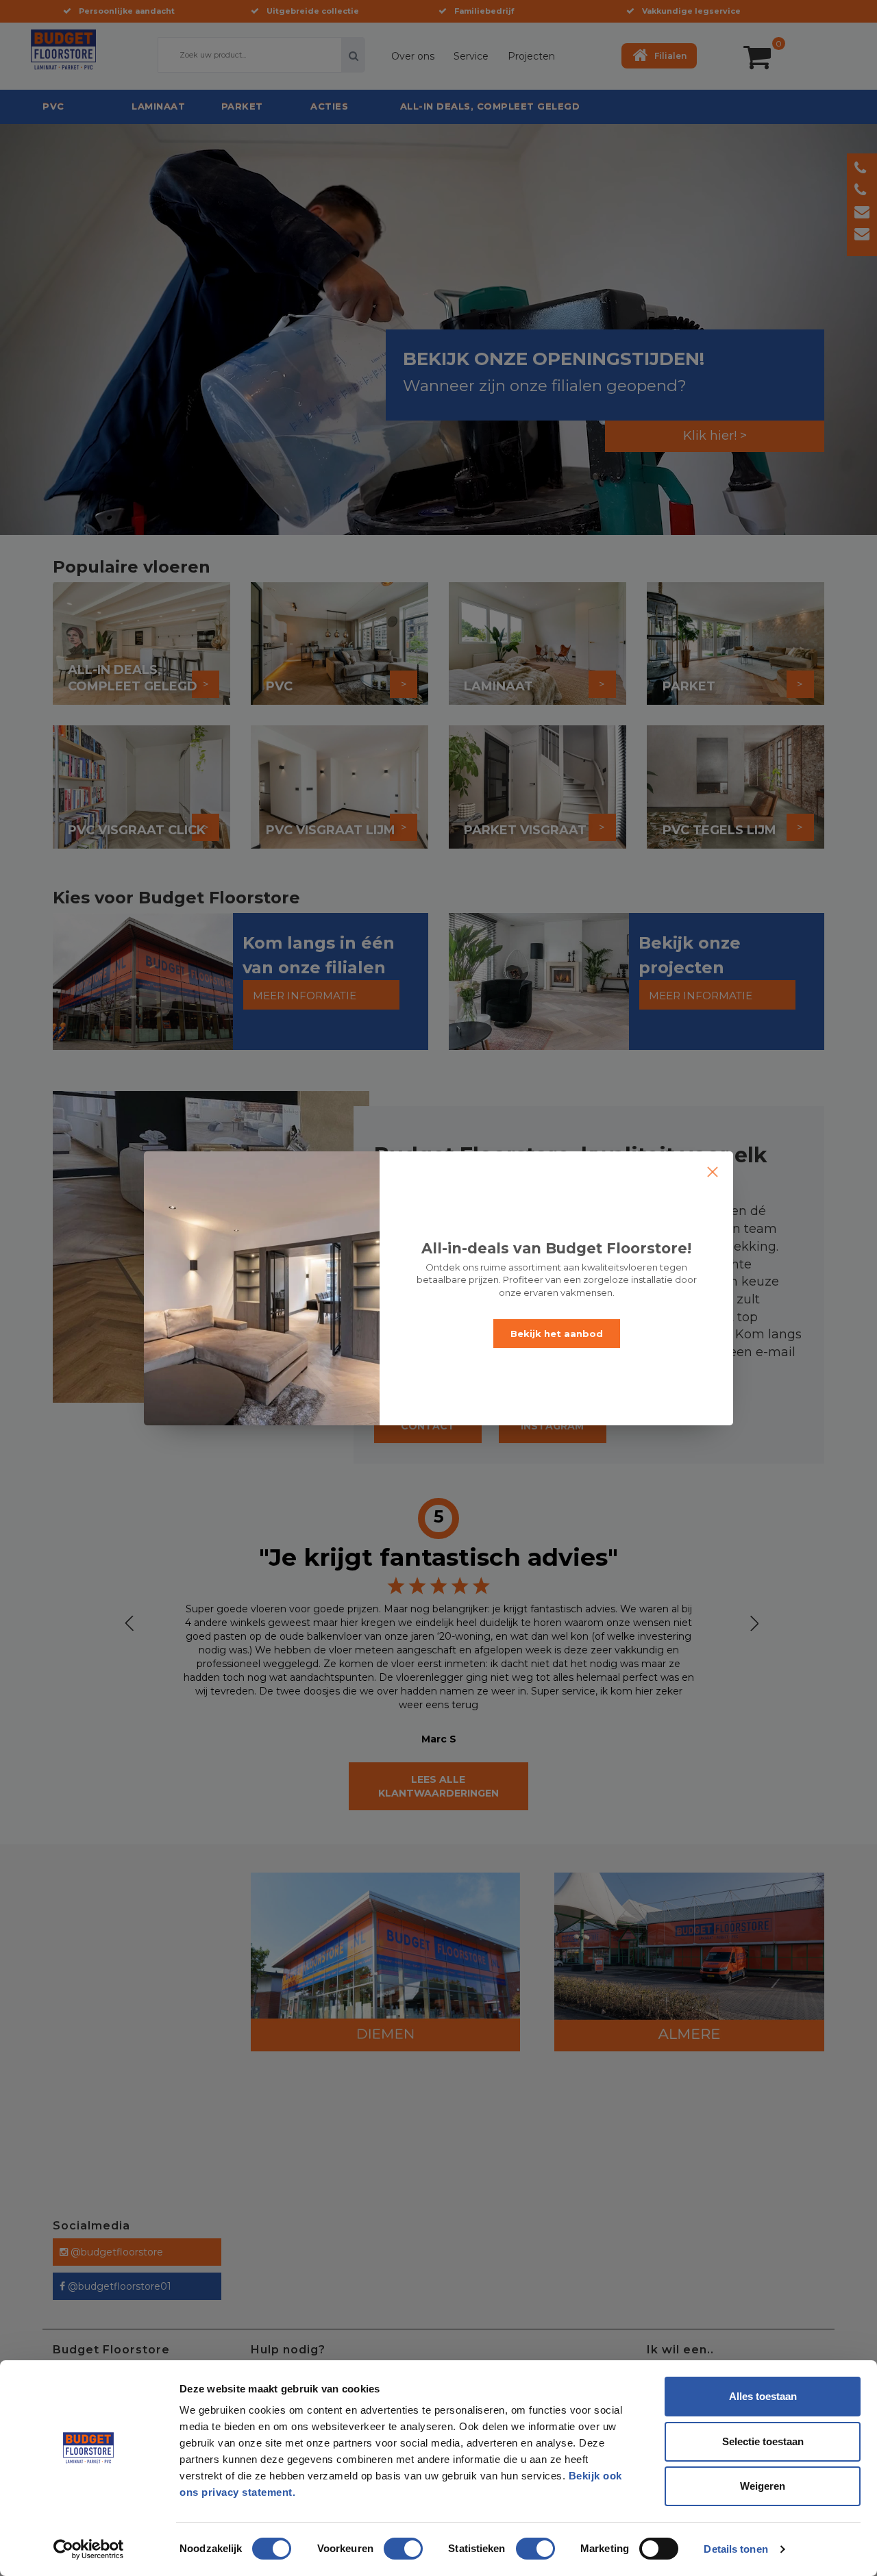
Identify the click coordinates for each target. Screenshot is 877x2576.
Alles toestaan (763, 2396)
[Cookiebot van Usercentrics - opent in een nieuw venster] (89, 2549)
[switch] (389, 2543)
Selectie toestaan (763, 2441)
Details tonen (736, 2549)
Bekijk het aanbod (557, 1334)
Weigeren (763, 2486)
